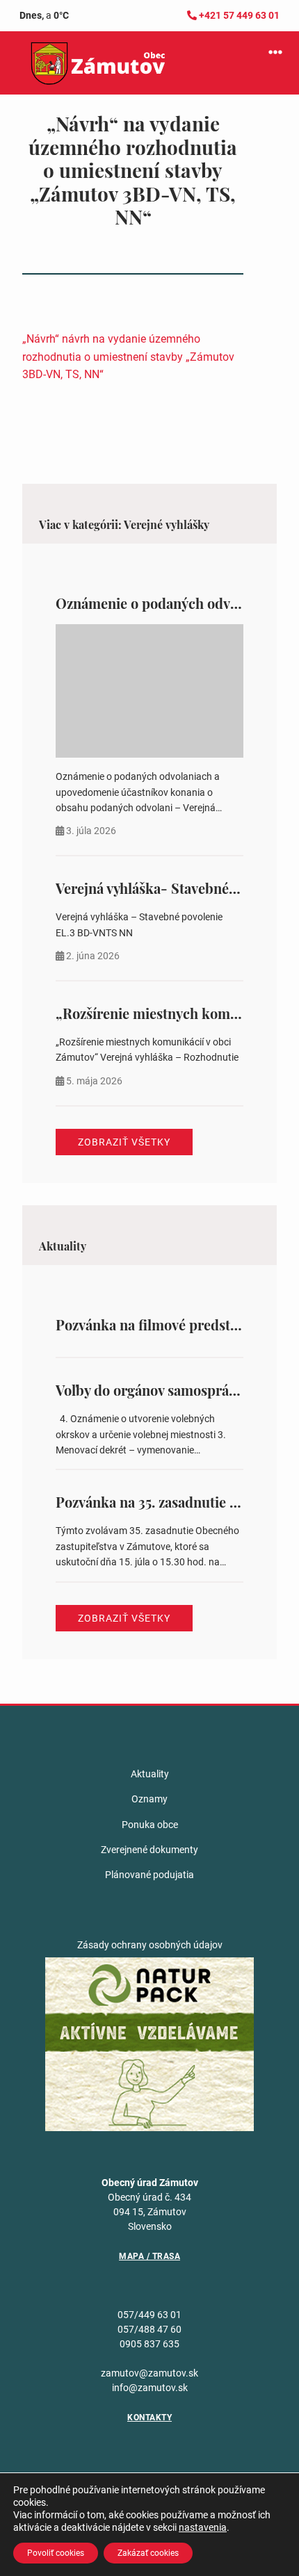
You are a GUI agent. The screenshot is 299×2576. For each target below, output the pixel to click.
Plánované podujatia (149, 1875)
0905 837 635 (149, 2344)
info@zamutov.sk (150, 2388)
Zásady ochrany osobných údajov (150, 1945)
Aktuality (150, 1774)
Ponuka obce (150, 1825)
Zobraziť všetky (124, 1142)
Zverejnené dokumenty (149, 1850)
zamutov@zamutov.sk (149, 2373)
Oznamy (149, 1799)
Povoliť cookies (56, 2553)
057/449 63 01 (149, 2315)
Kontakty (149, 2418)
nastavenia (203, 2527)
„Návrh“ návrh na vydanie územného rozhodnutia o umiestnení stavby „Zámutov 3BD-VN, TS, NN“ (128, 357)
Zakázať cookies (148, 2553)
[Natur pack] (149, 2044)
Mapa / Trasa (149, 2256)
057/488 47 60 (149, 2329)
